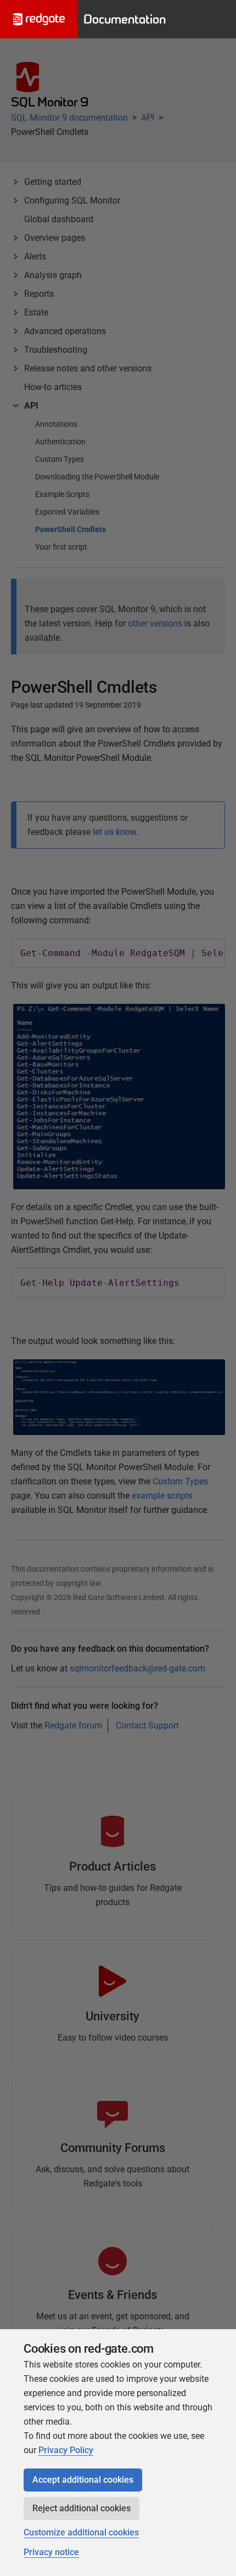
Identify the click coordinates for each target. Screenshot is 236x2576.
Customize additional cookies (81, 2532)
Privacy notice (51, 2552)
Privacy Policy (66, 2450)
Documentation (125, 19)
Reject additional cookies (82, 2508)
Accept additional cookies (83, 2480)
